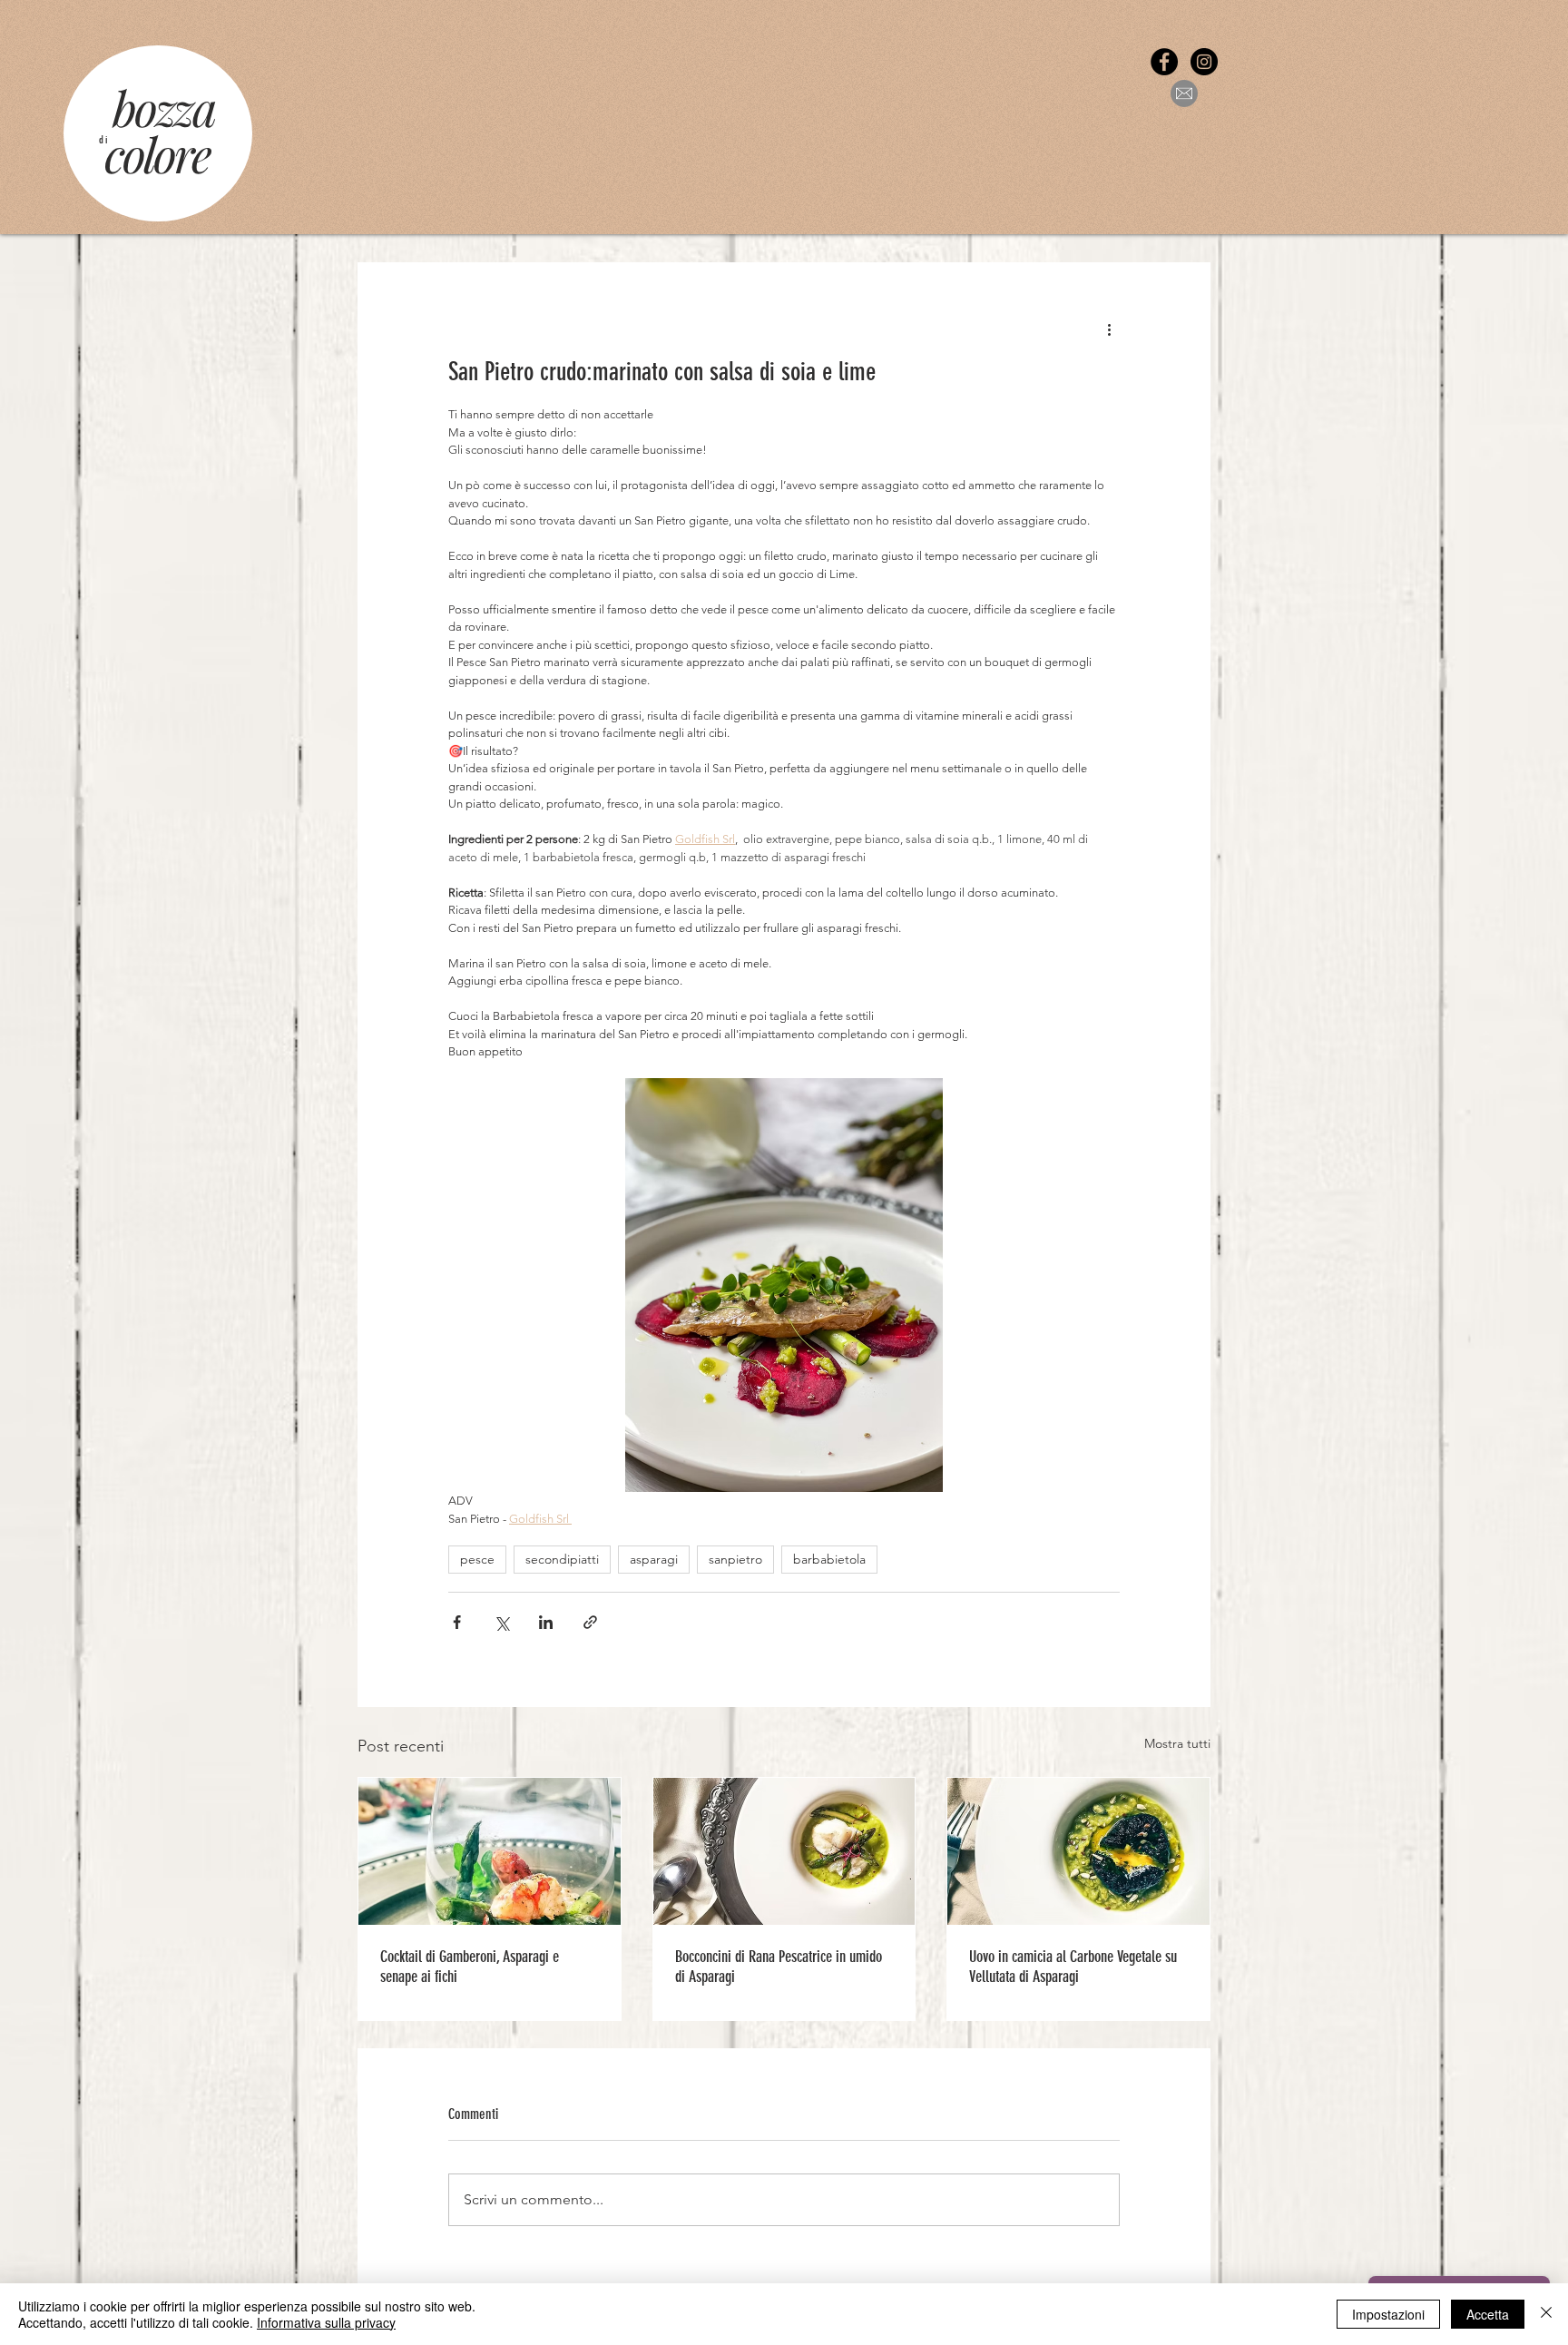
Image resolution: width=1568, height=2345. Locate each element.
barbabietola (829, 1559)
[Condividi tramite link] (590, 1622)
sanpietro (735, 1559)
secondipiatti (562, 1559)
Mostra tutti (1177, 1743)
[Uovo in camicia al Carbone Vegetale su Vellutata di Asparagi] (1078, 1851)
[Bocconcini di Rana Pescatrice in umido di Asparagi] (784, 1851)
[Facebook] (1164, 62)
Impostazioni (1388, 2314)
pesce (477, 1559)
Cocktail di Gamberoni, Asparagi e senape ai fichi (470, 1967)
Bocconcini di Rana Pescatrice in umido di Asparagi (779, 1967)
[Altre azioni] (1109, 329)
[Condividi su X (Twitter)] (501, 1622)
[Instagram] (1204, 62)
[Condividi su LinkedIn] (546, 1622)
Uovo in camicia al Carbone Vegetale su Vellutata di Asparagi (1073, 1967)
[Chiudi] (1546, 2314)
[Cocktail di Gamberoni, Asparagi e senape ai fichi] (490, 1851)
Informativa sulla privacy (326, 2322)
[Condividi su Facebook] (457, 1622)
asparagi (654, 1559)
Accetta (1488, 2314)
